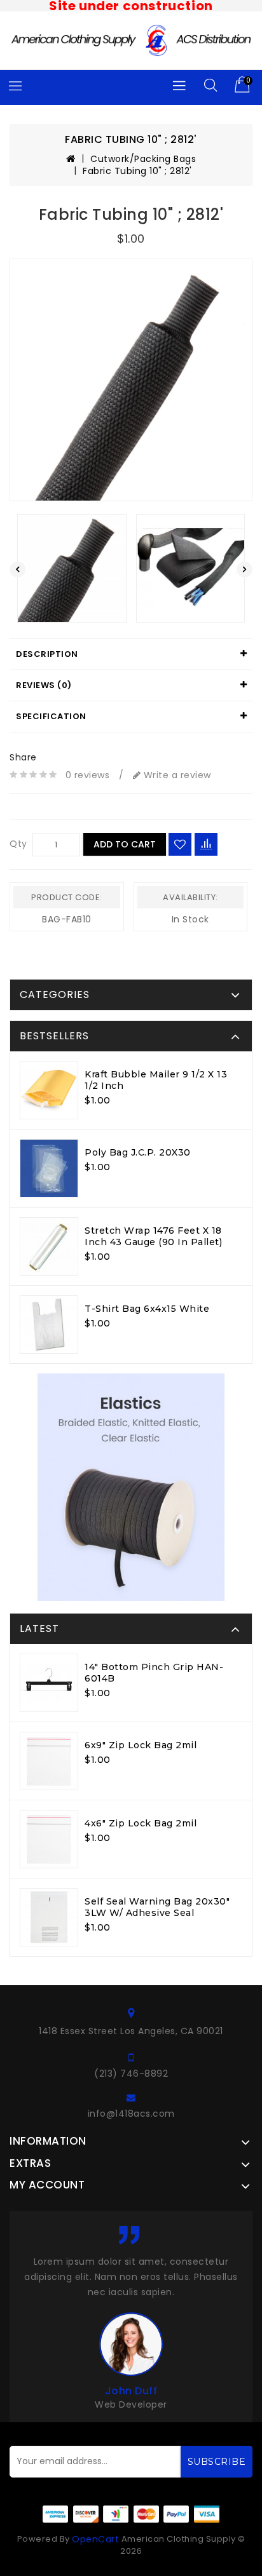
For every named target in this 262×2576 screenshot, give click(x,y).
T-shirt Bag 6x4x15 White (147, 1309)
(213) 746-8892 (131, 2074)
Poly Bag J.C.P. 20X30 (138, 1152)
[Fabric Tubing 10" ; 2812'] (131, 380)
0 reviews (88, 775)
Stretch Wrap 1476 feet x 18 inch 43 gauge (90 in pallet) (153, 1236)
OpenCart (95, 2539)
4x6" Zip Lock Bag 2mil (141, 1823)
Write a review (176, 775)
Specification (51, 716)
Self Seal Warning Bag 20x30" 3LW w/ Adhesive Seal (157, 1907)
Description (47, 654)
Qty (18, 844)
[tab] (131, 654)
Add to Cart (125, 844)
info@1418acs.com (131, 2114)
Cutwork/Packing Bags (143, 159)
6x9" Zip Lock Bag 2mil (141, 1745)
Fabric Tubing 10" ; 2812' (137, 171)
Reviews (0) (44, 685)
